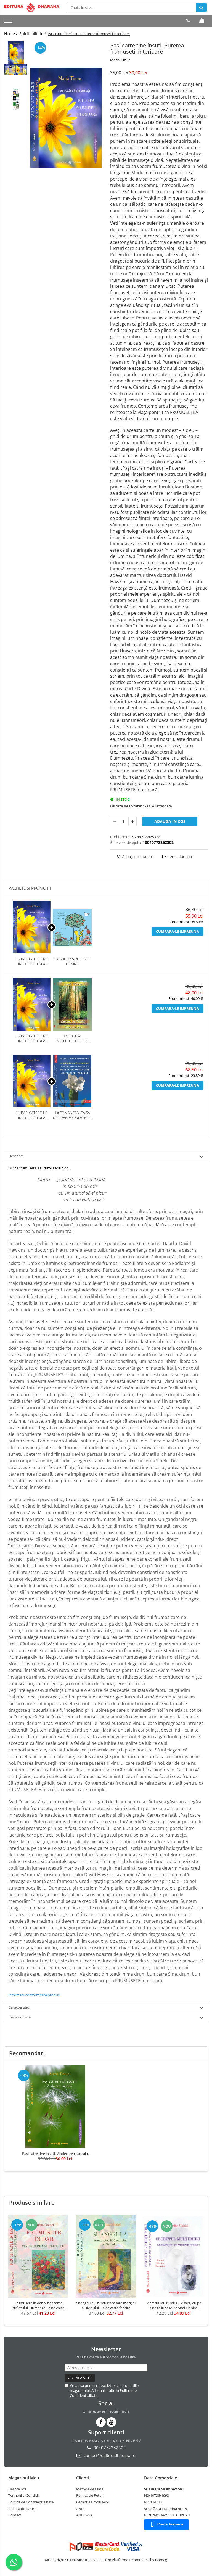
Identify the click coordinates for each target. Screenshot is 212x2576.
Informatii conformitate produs (34, 1995)
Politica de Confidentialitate (31, 2502)
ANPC (81, 2509)
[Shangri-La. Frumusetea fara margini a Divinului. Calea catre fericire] (106, 2256)
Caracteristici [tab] (19, 2007)
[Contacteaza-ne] (188, 20)
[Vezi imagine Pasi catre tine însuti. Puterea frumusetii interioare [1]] (16, 69)
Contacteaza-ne (170, 2524)
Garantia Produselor (93, 2502)
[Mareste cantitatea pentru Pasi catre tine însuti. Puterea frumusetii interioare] (132, 821)
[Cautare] (202, 7)
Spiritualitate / (33, 34)
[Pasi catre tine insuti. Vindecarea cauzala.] (55, 2107)
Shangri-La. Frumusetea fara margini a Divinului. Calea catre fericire (106, 2305)
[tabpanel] (66, 118)
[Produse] (9, 22)
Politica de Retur (90, 2495)
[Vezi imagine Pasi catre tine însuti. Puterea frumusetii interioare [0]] (16, 52)
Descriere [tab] (16, 1156)
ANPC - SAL (85, 2515)
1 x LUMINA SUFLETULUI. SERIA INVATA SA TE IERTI (72, 1038)
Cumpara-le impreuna (177, 931)
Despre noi (17, 2489)
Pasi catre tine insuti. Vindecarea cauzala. (55, 2154)
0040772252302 (109, 2448)
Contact (15, 2515)
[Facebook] (101, 2422)
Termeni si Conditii (23, 2495)
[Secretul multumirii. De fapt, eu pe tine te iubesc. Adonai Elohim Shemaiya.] (173, 2256)
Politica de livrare (22, 2509)
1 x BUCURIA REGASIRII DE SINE (72, 961)
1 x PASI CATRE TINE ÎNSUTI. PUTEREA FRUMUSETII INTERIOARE (32, 961)
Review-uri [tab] (20, 2017)
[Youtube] (111, 2422)
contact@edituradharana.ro (109, 2455)
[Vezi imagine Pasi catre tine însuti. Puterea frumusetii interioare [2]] (16, 99)
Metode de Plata (90, 2489)
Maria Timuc (120, 60)
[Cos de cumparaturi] (202, 20)
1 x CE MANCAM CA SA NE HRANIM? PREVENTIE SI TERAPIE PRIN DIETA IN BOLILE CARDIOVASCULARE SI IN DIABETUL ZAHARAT (72, 1115)
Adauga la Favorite (137, 856)
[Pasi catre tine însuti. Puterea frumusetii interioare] (66, 118)
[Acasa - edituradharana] (32, 7)
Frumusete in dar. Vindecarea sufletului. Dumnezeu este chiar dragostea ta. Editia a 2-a (38, 2305)
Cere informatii (179, 856)
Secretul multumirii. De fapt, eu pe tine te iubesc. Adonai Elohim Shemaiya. (173, 2305)
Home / (11, 34)
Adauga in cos (170, 821)
